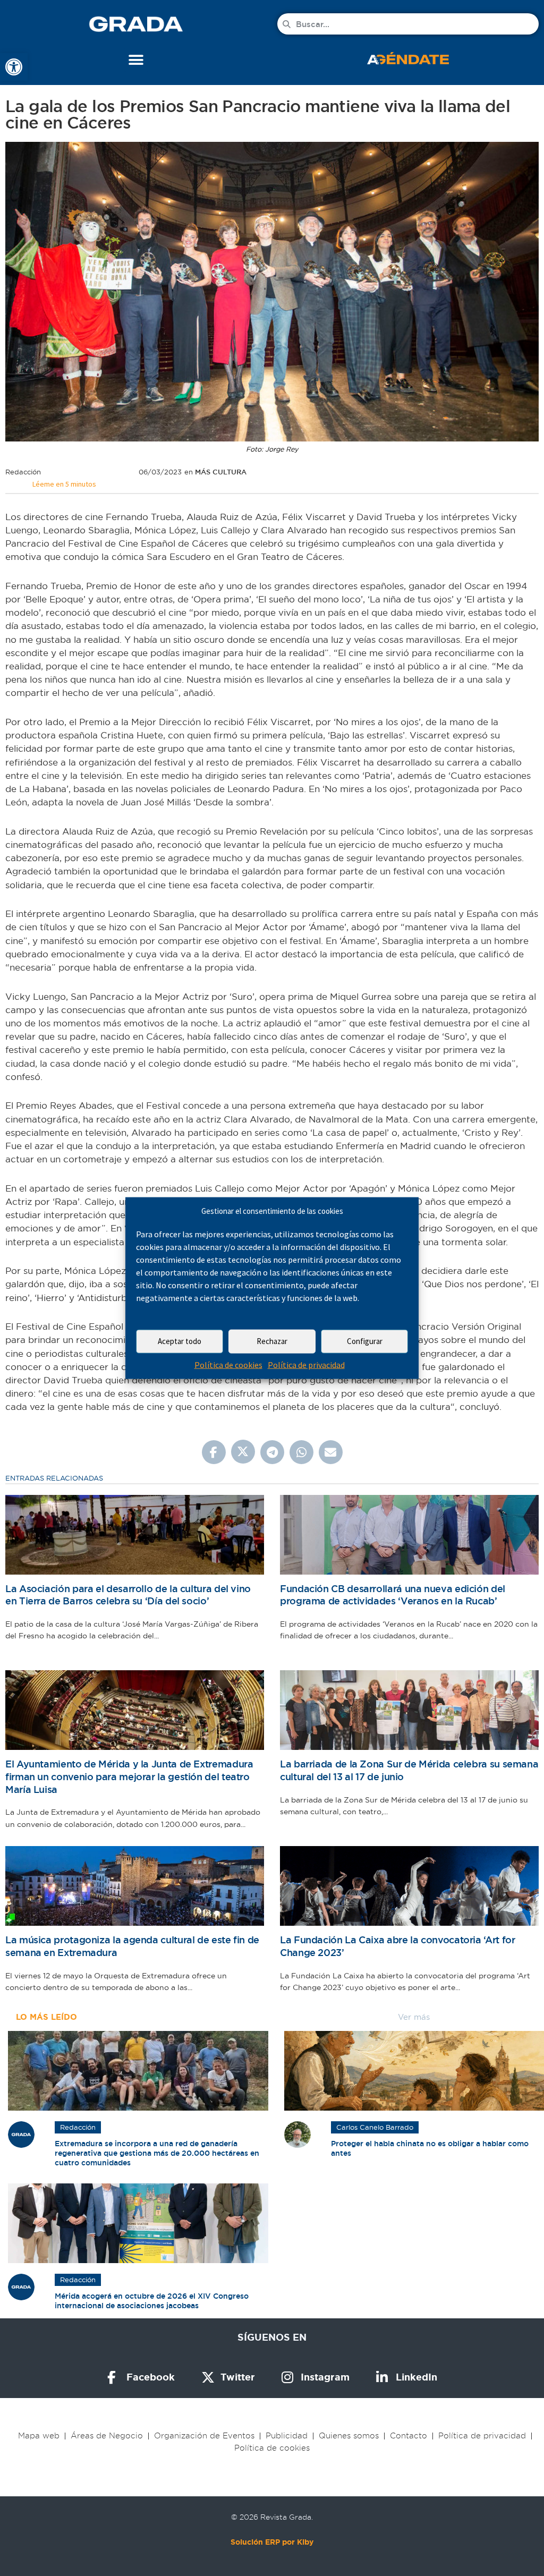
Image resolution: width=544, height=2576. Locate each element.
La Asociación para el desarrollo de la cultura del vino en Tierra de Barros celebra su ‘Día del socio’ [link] (128, 1595)
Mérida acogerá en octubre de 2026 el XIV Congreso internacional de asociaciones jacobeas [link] (152, 2301)
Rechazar (272, 1341)
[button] (136, 60)
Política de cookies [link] (228, 1365)
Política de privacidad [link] (306, 1365)
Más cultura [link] (221, 472)
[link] (14, 67)
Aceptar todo (180, 1341)
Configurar (365, 1341)
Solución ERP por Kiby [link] (272, 2542)
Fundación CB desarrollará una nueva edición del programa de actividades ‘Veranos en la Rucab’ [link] (393, 1595)
